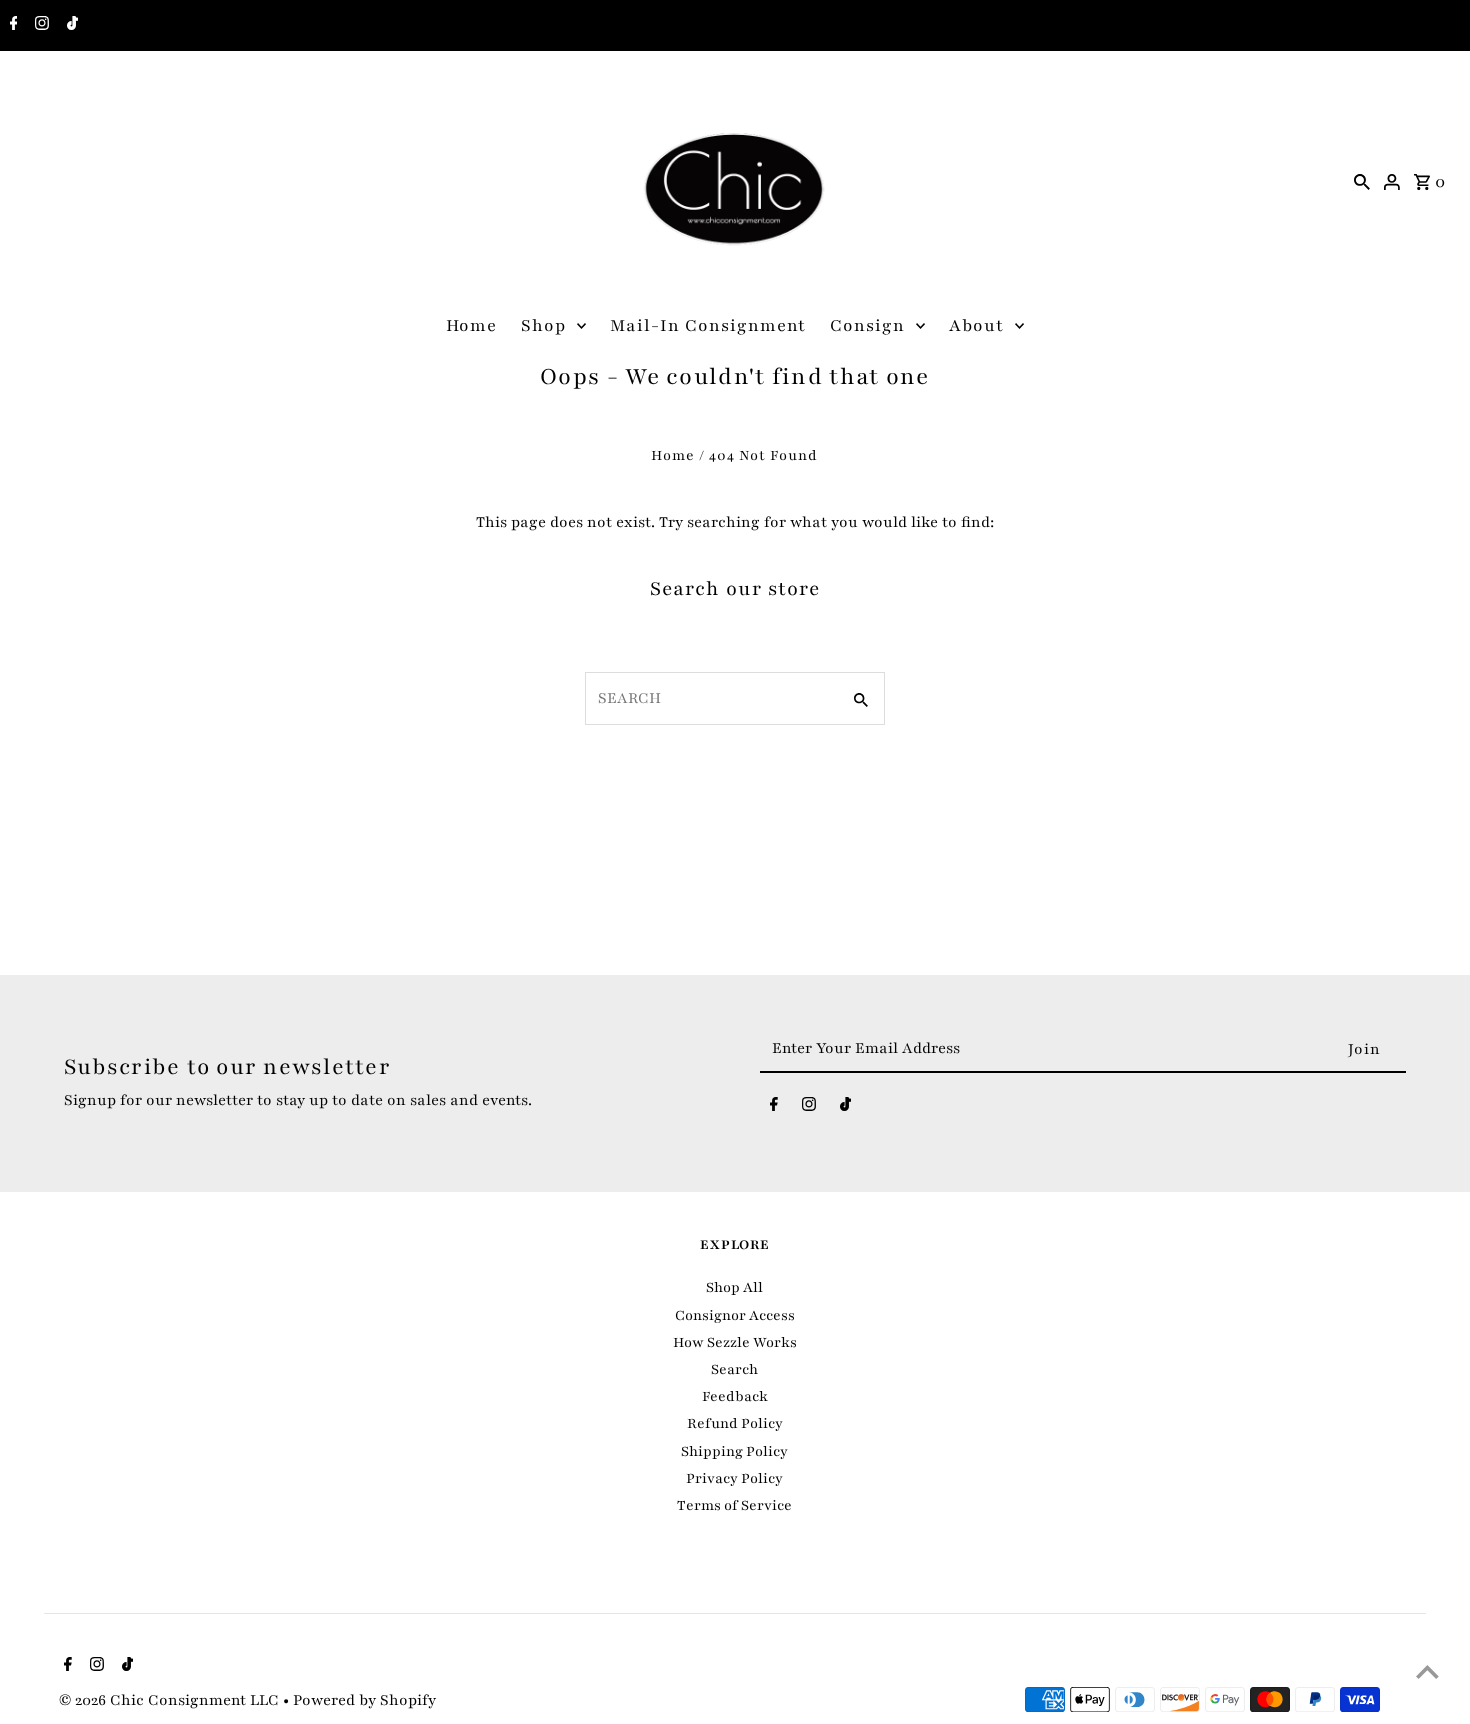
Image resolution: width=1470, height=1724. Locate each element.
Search (734, 1369)
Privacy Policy (734, 1478)
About (976, 325)
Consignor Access (735, 1315)
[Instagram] (39, 26)
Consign (867, 325)
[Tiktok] (70, 26)
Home (471, 325)
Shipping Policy (734, 1451)
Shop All (734, 1287)
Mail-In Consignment (708, 325)
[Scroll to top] (1427, 1671)
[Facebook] (11, 26)
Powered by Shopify (364, 1700)
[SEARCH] (1362, 181)
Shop (543, 325)
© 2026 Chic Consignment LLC (171, 1700)
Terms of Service (734, 1505)
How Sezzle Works (735, 1342)
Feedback (735, 1396)
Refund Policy (735, 1423)
